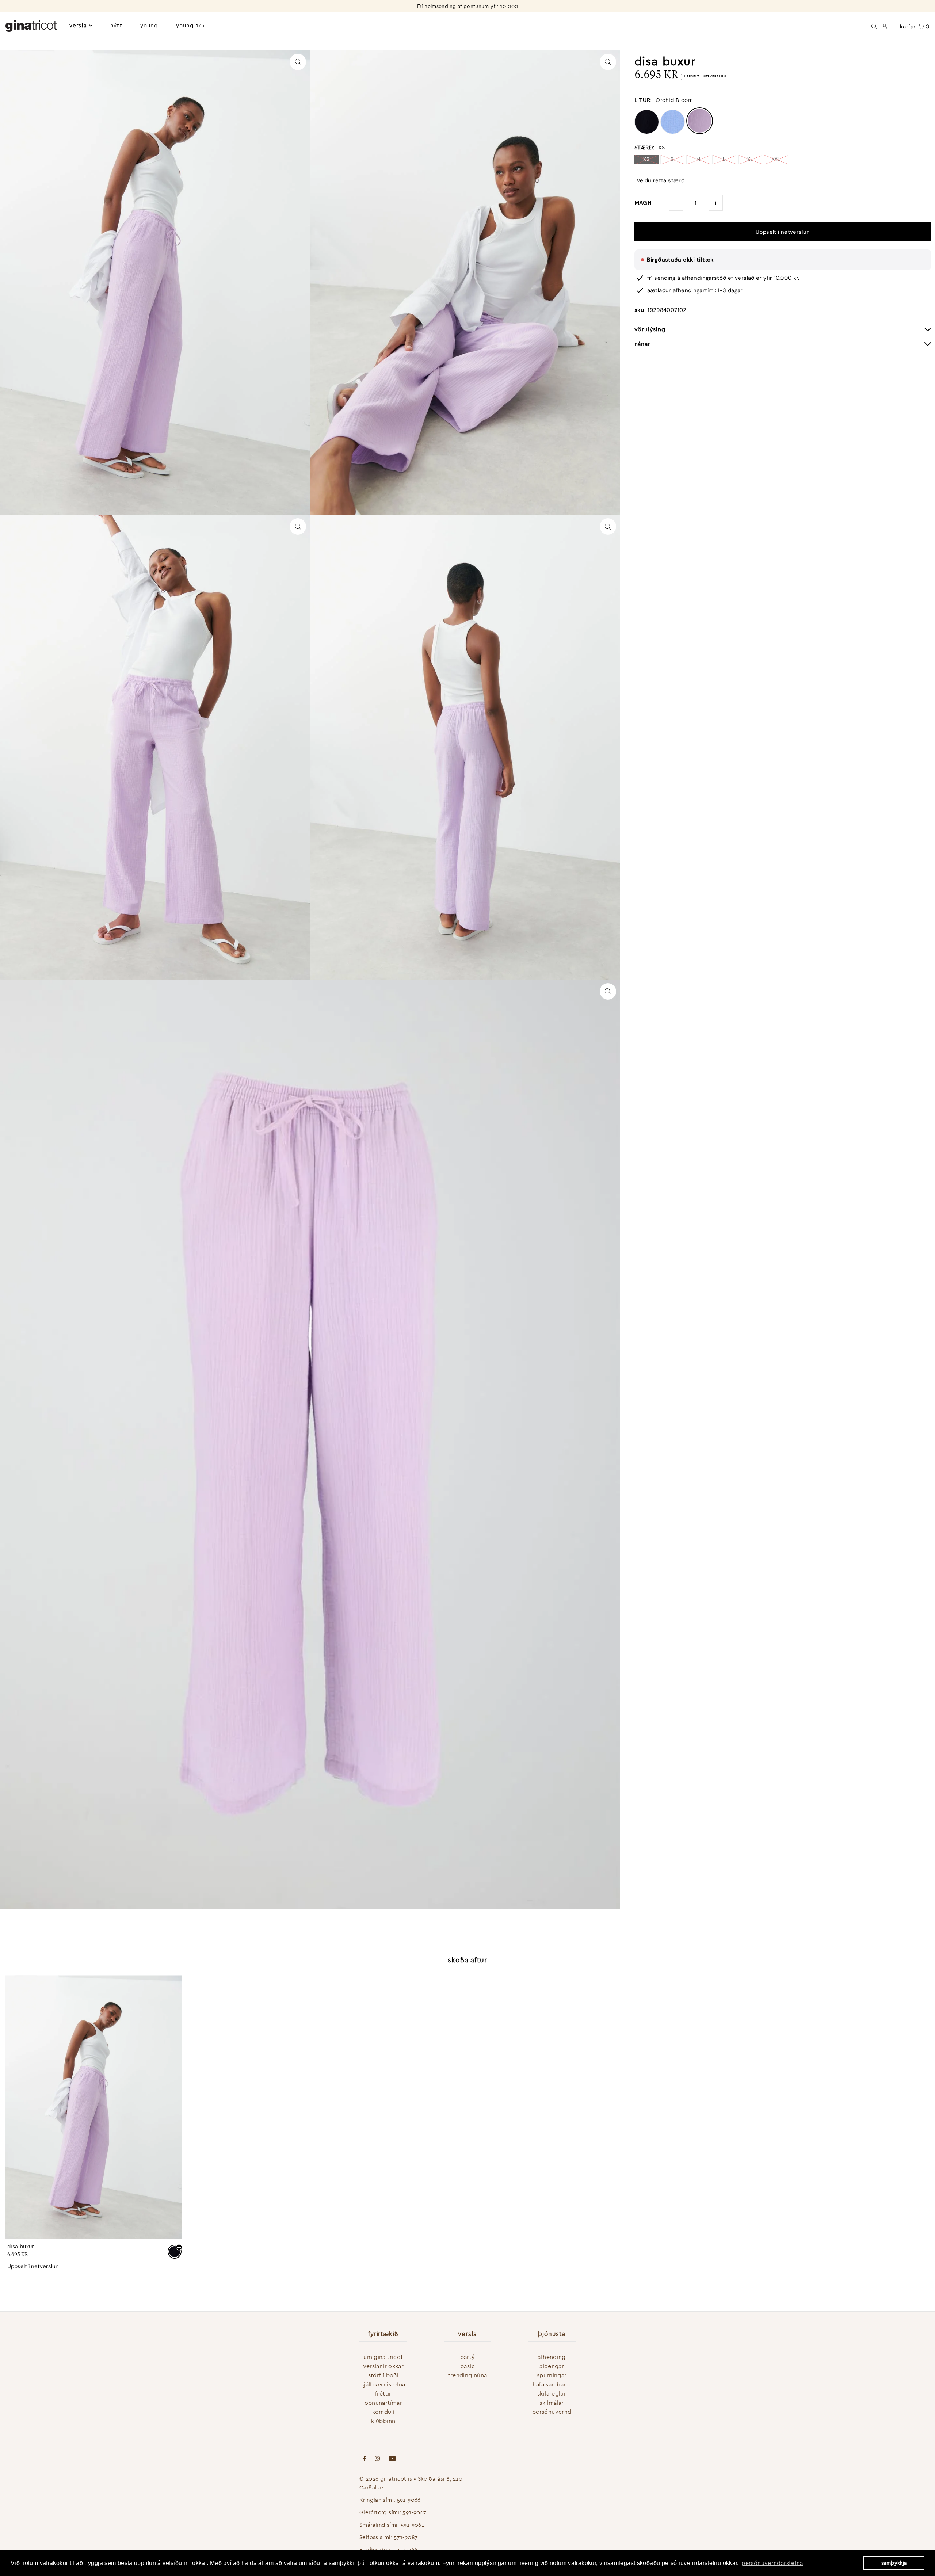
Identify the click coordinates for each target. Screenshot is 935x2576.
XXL (776, 159)
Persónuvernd (552, 2412)
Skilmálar (552, 2403)
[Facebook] (365, 2459)
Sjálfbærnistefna (383, 2384)
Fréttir (383, 2393)
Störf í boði (383, 2375)
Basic (467, 2366)
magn (643, 203)
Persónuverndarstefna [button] (772, 2563)
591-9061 (412, 2525)
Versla (78, 25)
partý (468, 2357)
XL (750, 159)
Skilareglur (552, 2393)
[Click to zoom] (298, 62)
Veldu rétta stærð (661, 181)
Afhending (552, 2357)
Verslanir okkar (383, 2366)
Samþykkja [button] (894, 2563)
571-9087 (406, 2537)
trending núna (468, 2375)
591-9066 (409, 2500)
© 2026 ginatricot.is (386, 2479)
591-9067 (414, 2512)
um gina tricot (383, 2357)
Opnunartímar (383, 2403)
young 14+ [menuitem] (191, 25)
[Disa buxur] (93, 2107)
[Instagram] (377, 2459)
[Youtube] (392, 2459)
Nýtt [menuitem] (116, 25)
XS (646, 159)
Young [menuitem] (149, 25)
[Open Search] (874, 26)
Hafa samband (552, 2384)
